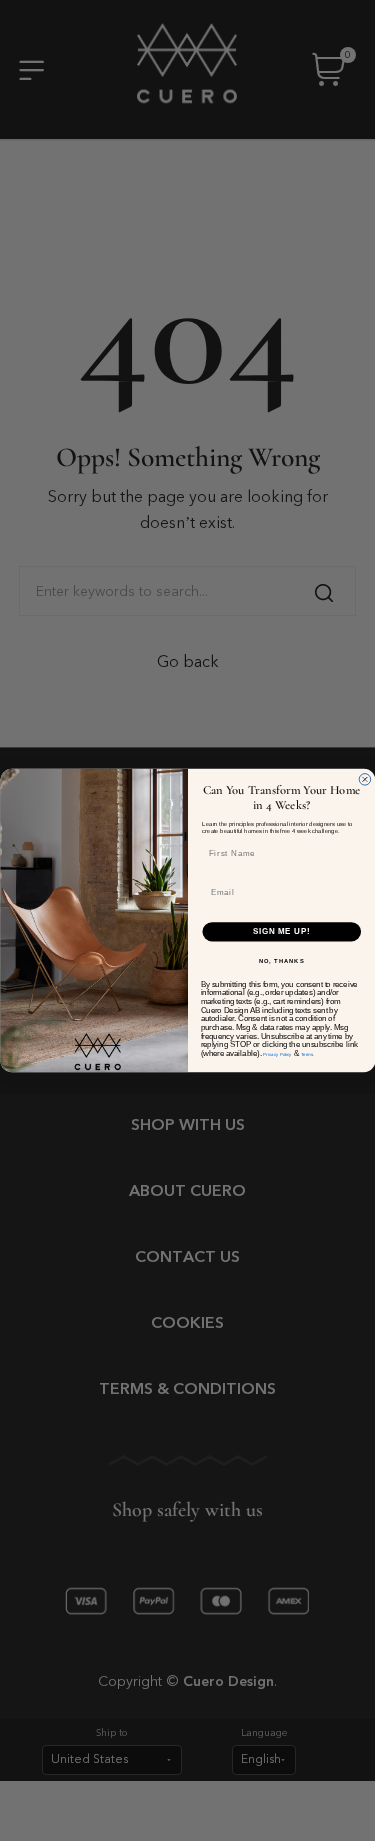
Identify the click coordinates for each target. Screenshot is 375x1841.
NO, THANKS (281, 960)
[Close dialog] (365, 780)
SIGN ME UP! (281, 931)
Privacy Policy (277, 1054)
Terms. (307, 1054)
